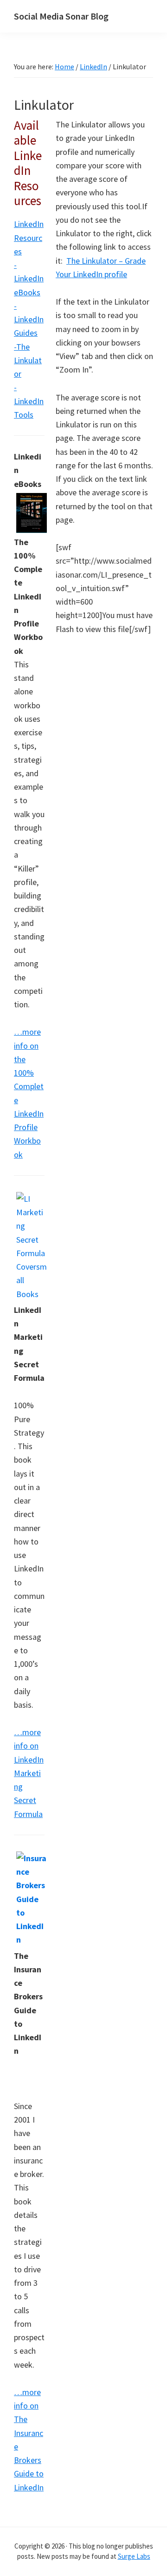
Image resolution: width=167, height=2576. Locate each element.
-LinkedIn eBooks (29, 279)
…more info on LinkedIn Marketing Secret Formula (29, 1773)
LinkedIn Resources (29, 238)
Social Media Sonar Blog (61, 16)
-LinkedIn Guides (29, 320)
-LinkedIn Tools (29, 401)
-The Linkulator (28, 360)
